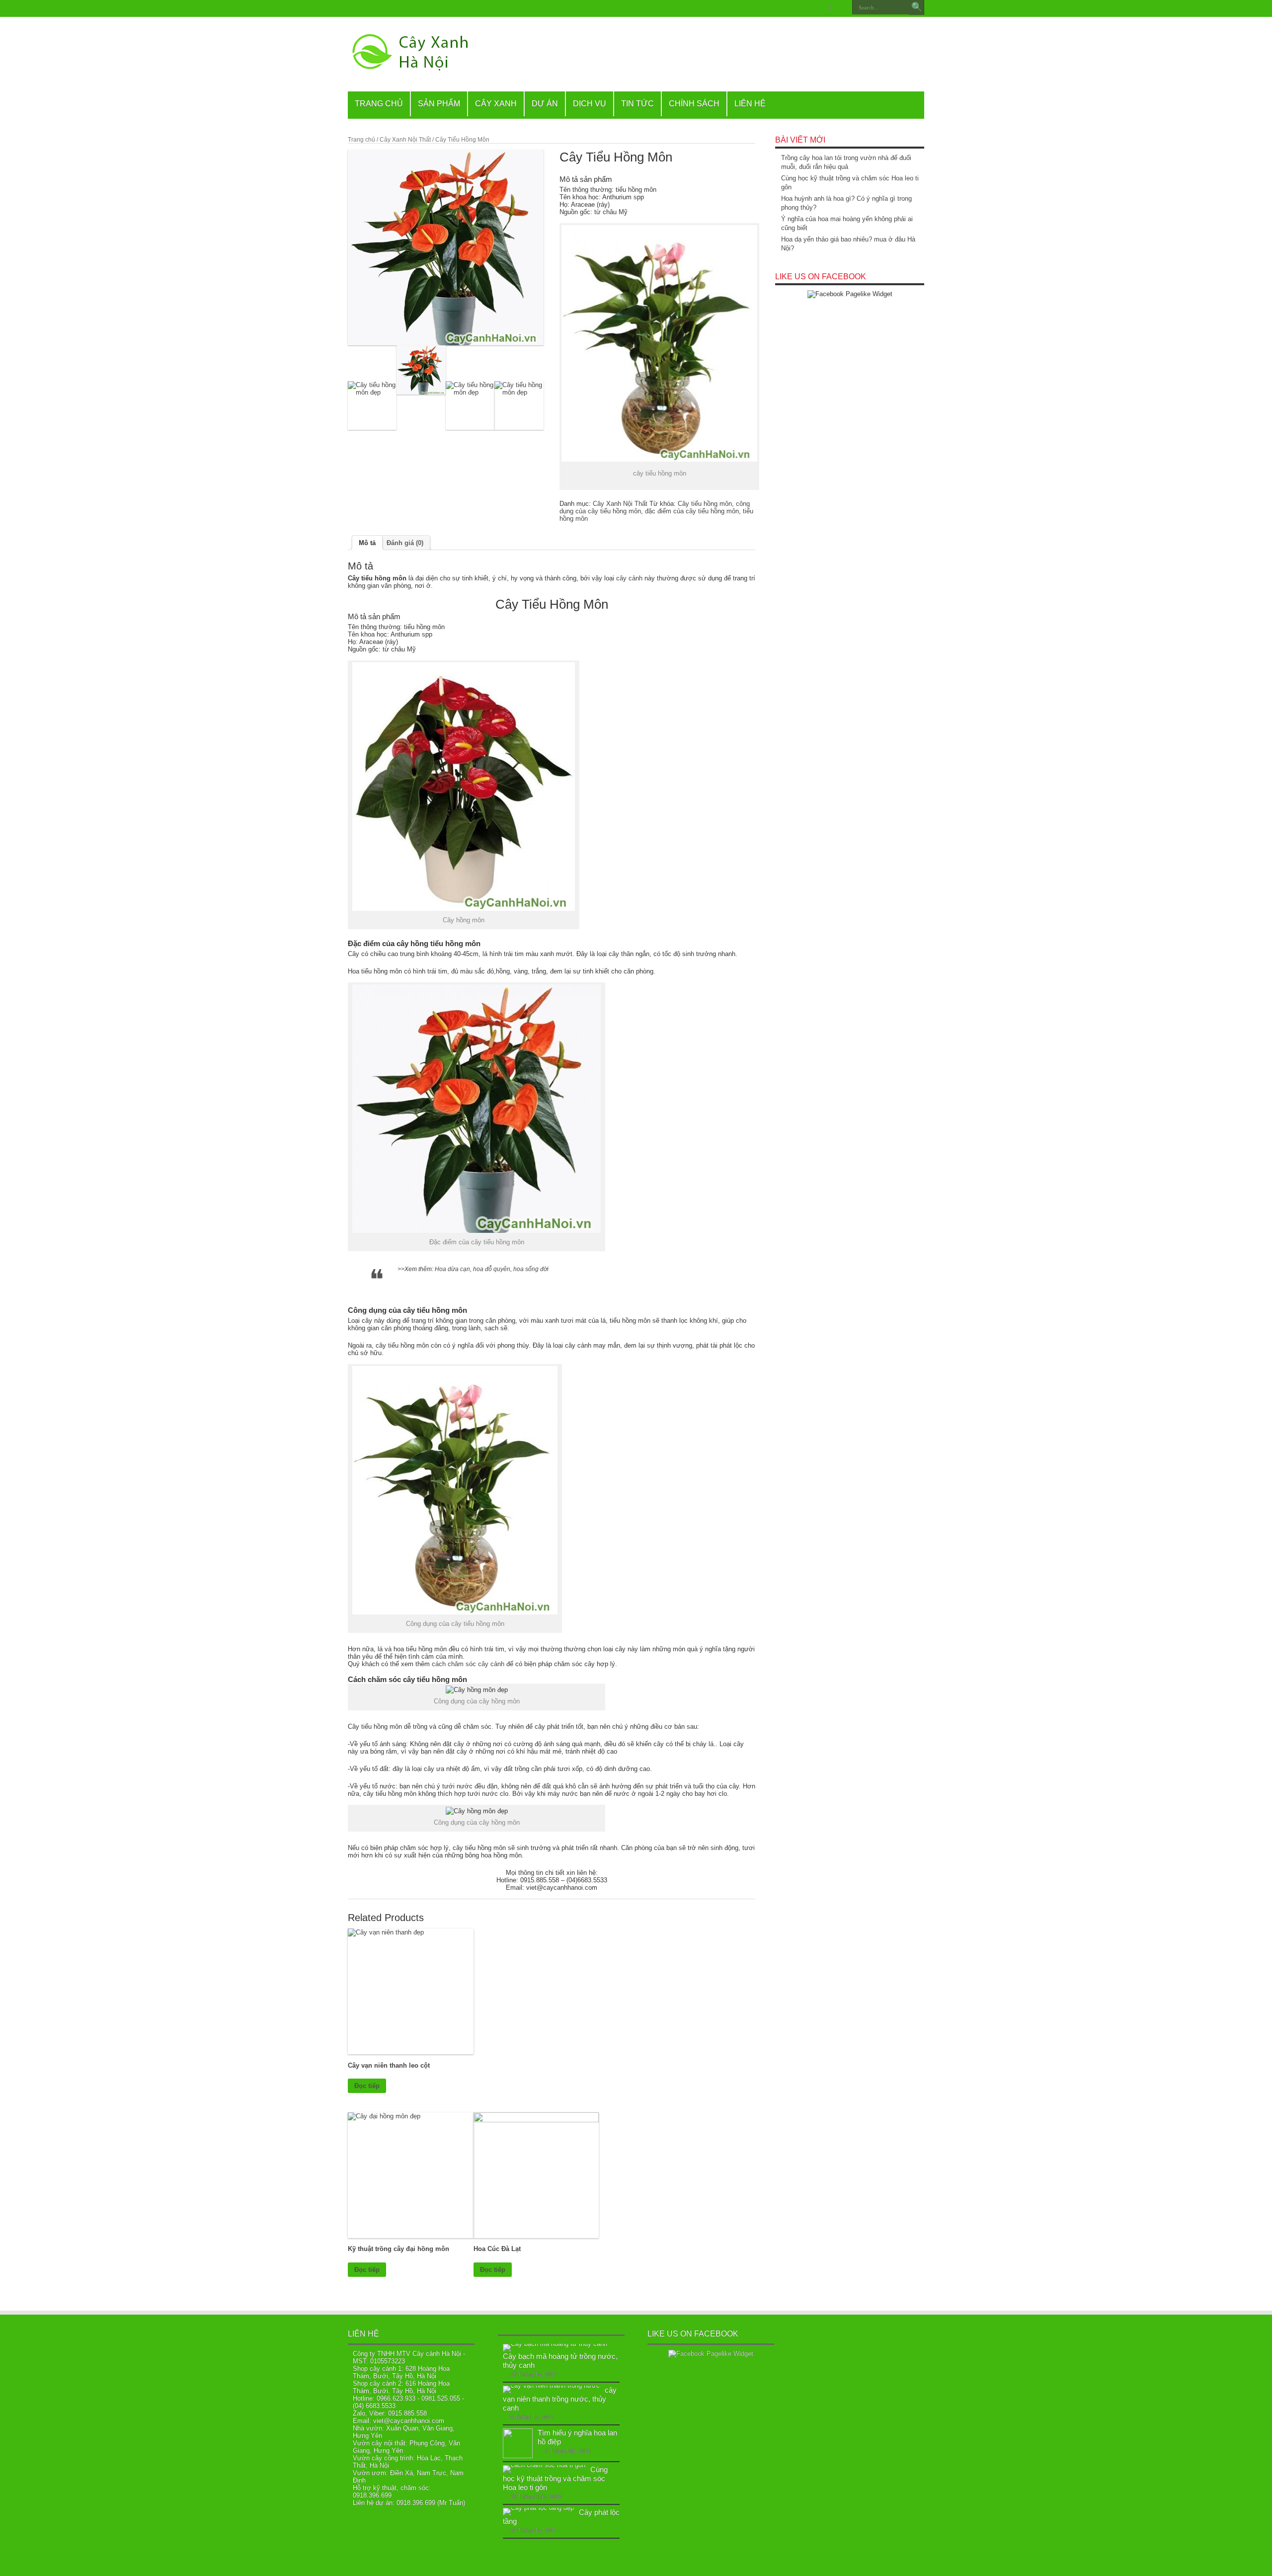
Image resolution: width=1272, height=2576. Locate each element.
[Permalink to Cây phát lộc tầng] (538, 2508)
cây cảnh (630, 578)
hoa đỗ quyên (491, 1269)
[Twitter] (794, 7)
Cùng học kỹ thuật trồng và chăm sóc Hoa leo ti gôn (555, 2478)
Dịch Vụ (590, 104)
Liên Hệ (750, 104)
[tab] (367, 543)
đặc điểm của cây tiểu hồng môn (692, 511)
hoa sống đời (530, 1269)
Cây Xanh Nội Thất (405, 140)
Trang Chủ (379, 104)
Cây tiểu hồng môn (705, 504)
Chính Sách (694, 104)
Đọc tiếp (367, 2086)
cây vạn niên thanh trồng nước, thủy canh (560, 2399)
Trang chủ (361, 140)
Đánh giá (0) (405, 543)
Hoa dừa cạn (452, 1269)
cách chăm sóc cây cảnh (469, 1664)
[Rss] (770, 7)
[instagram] (841, 7)
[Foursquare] (829, 7)
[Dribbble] (817, 7)
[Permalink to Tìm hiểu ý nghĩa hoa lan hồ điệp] (518, 2456)
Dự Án (545, 104)
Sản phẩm (439, 104)
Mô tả (367, 543)
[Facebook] (782, 7)
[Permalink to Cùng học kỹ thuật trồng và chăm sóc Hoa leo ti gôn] (544, 2465)
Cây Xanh (496, 104)
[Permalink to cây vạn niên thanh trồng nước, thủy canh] (551, 2385)
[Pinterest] (805, 7)
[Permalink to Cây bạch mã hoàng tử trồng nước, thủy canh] (555, 2344)
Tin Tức (637, 104)
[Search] (917, 7)
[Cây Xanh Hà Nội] (415, 67)
